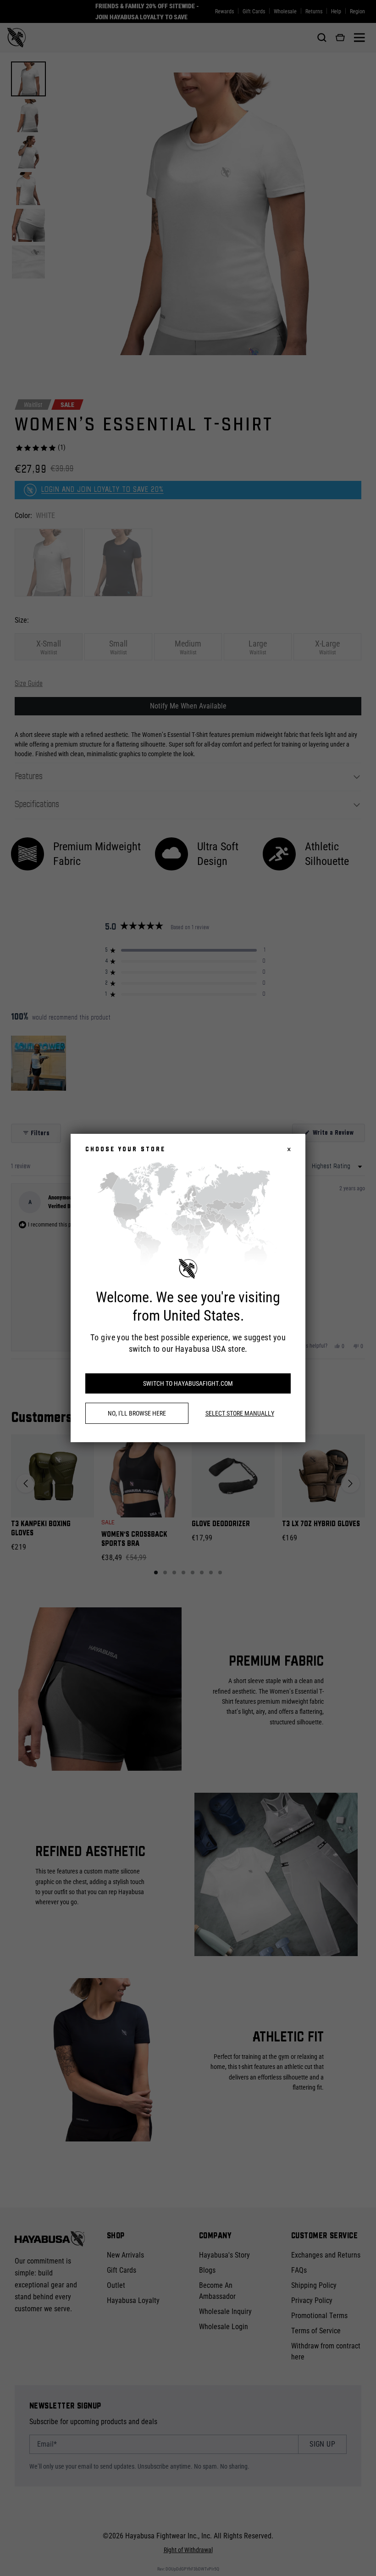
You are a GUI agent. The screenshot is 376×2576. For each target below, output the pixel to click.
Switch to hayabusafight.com (188, 1383)
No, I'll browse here (137, 1413)
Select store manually (240, 1413)
